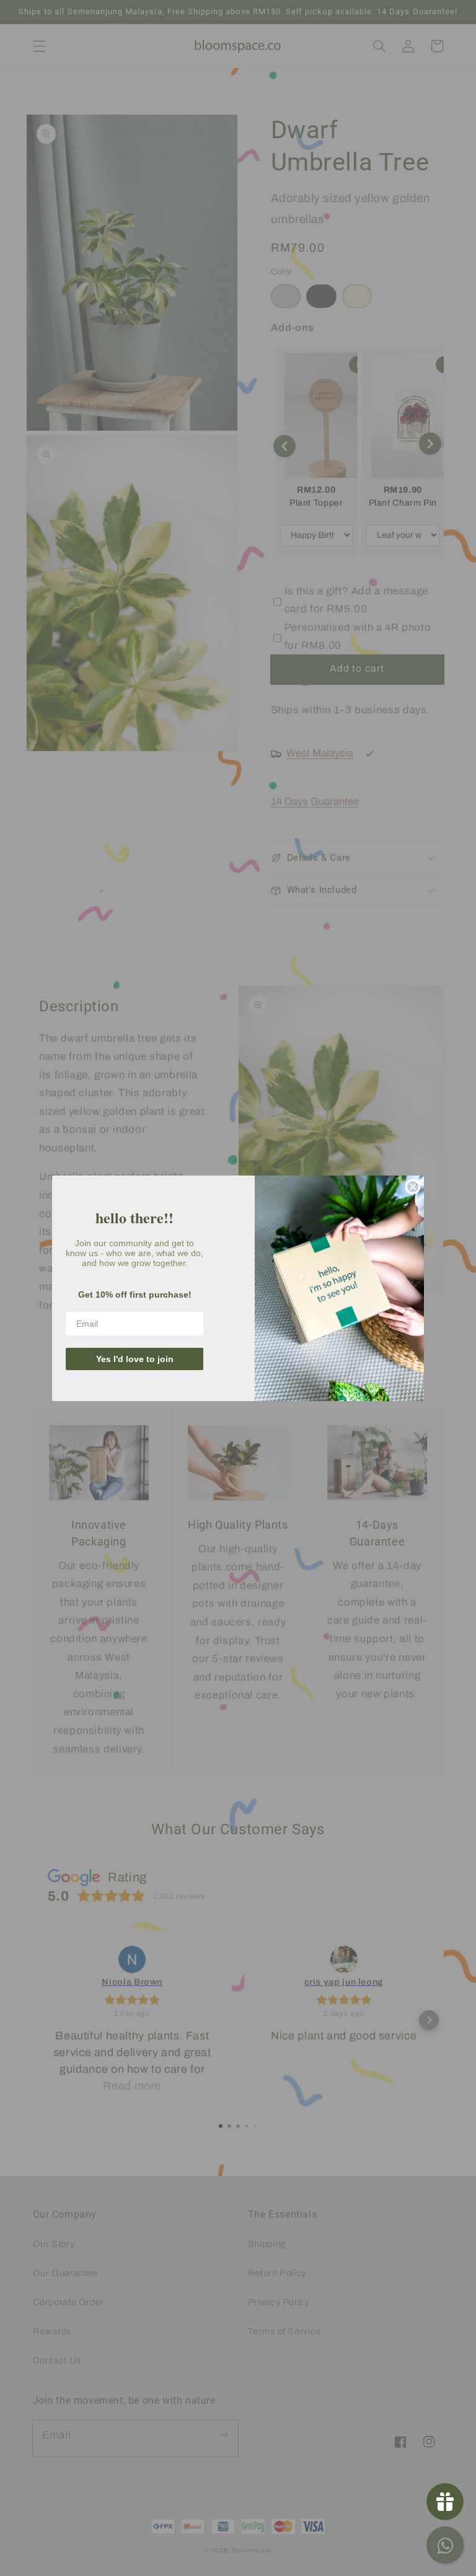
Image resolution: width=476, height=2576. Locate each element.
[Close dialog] (413, 1187)
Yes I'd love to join (135, 1359)
